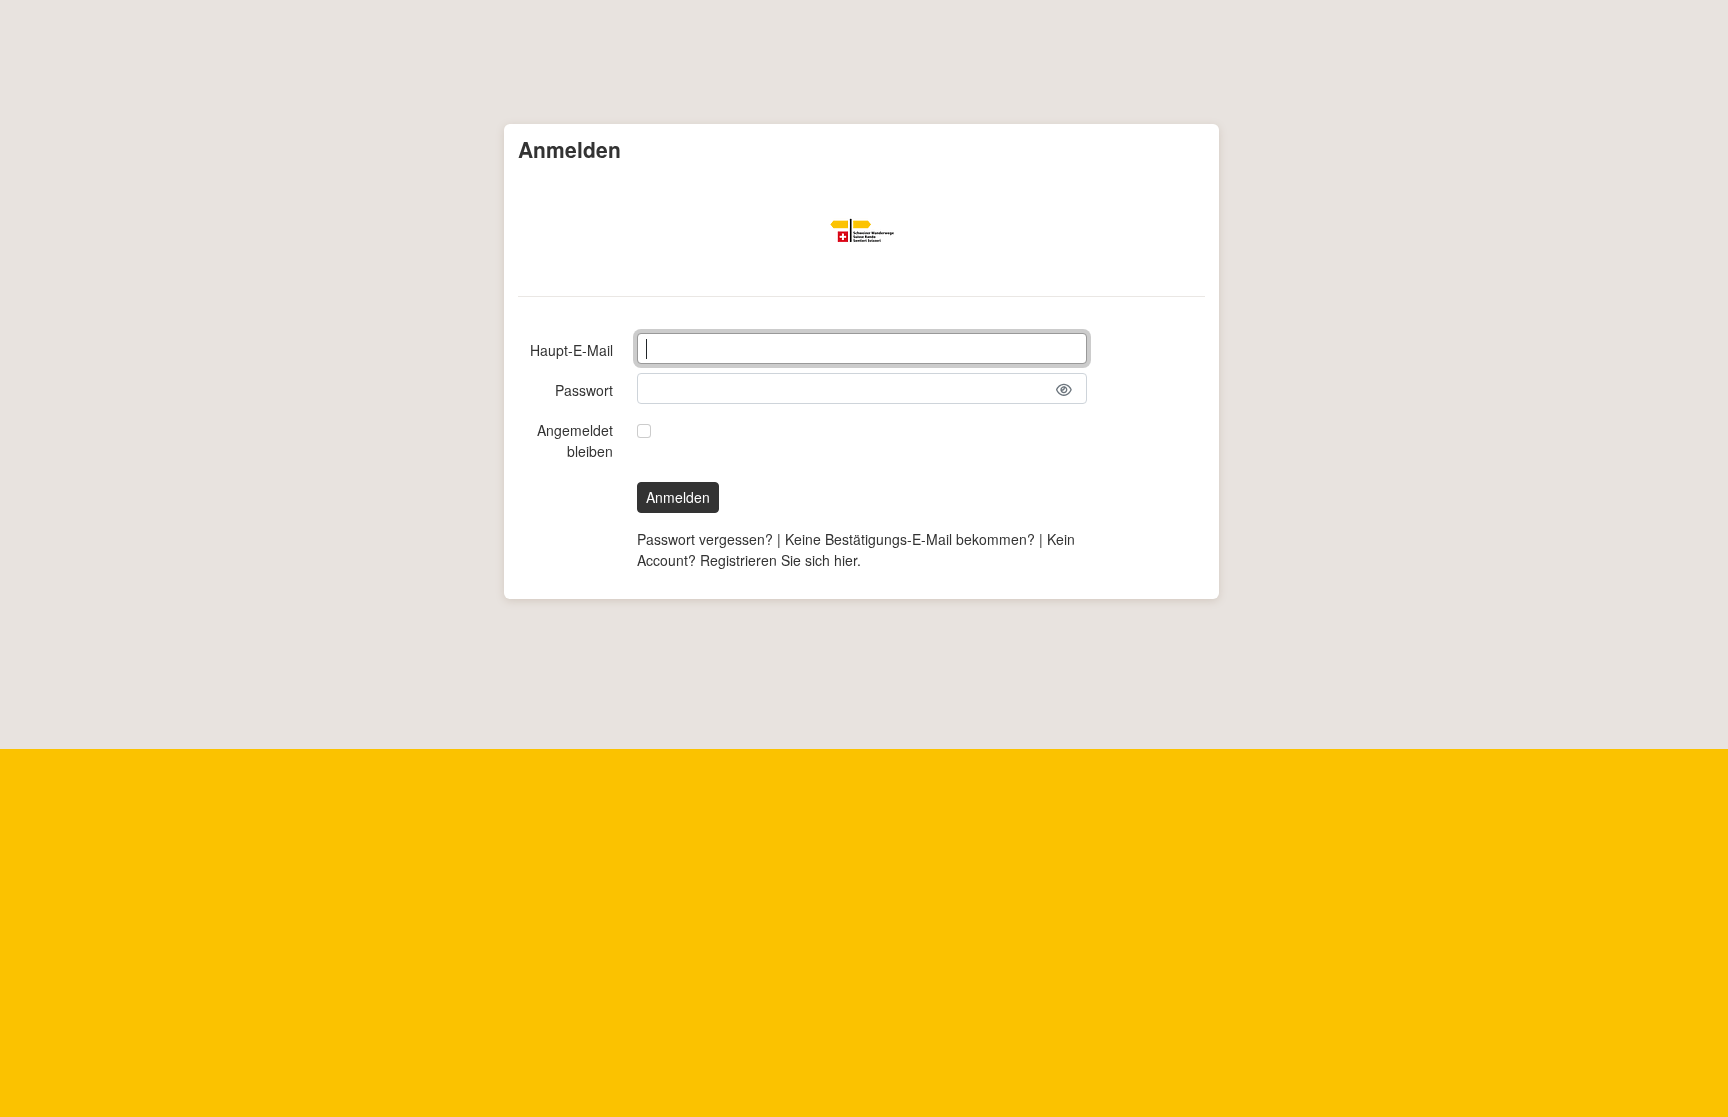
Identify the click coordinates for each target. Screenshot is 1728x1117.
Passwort (584, 390)
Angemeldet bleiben (575, 440)
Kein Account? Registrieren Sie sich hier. (856, 549)
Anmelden (678, 497)
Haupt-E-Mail (571, 350)
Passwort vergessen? (705, 539)
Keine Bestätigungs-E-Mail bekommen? (910, 539)
